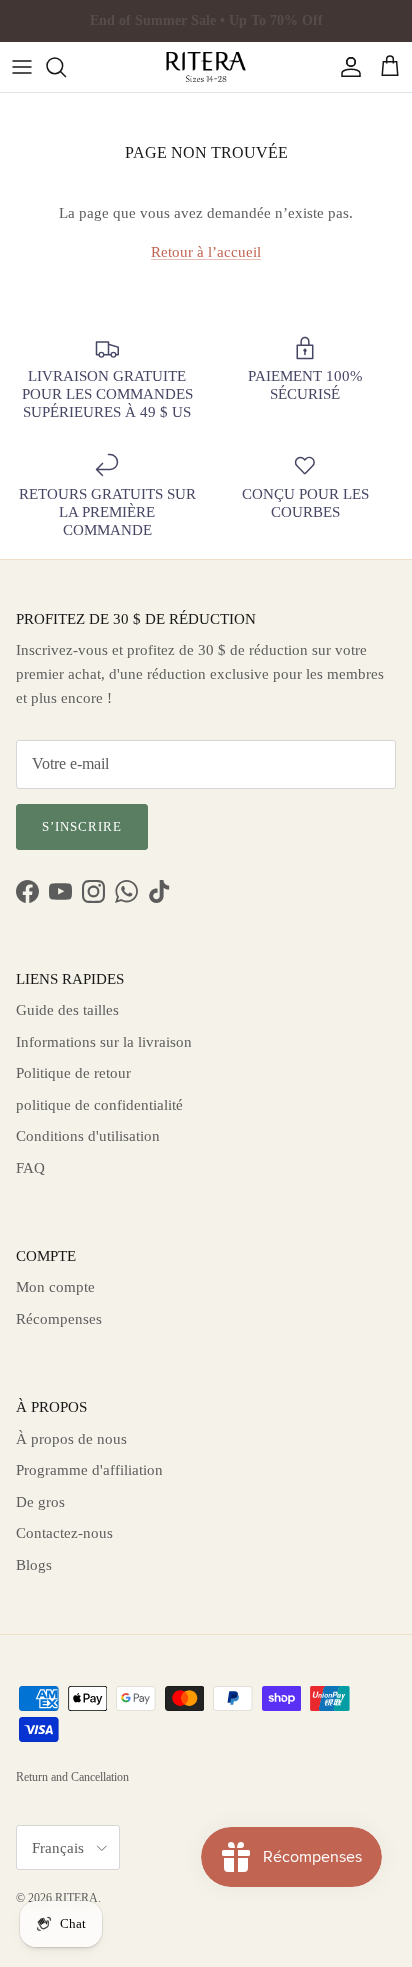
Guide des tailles (67, 1010)
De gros (40, 1502)
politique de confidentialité (99, 1105)
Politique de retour (73, 1073)
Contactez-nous (64, 1533)
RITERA (76, 1898)
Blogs (34, 1565)
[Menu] (22, 67)
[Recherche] (66, 67)
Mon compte (55, 1287)
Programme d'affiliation (89, 1470)
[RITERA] (206, 67)
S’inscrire (82, 826)
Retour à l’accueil (206, 252)
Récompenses (59, 1319)
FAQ (30, 1168)
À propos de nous (71, 1439)
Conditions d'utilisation (88, 1136)
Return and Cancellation (72, 1777)
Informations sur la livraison (104, 1042)
